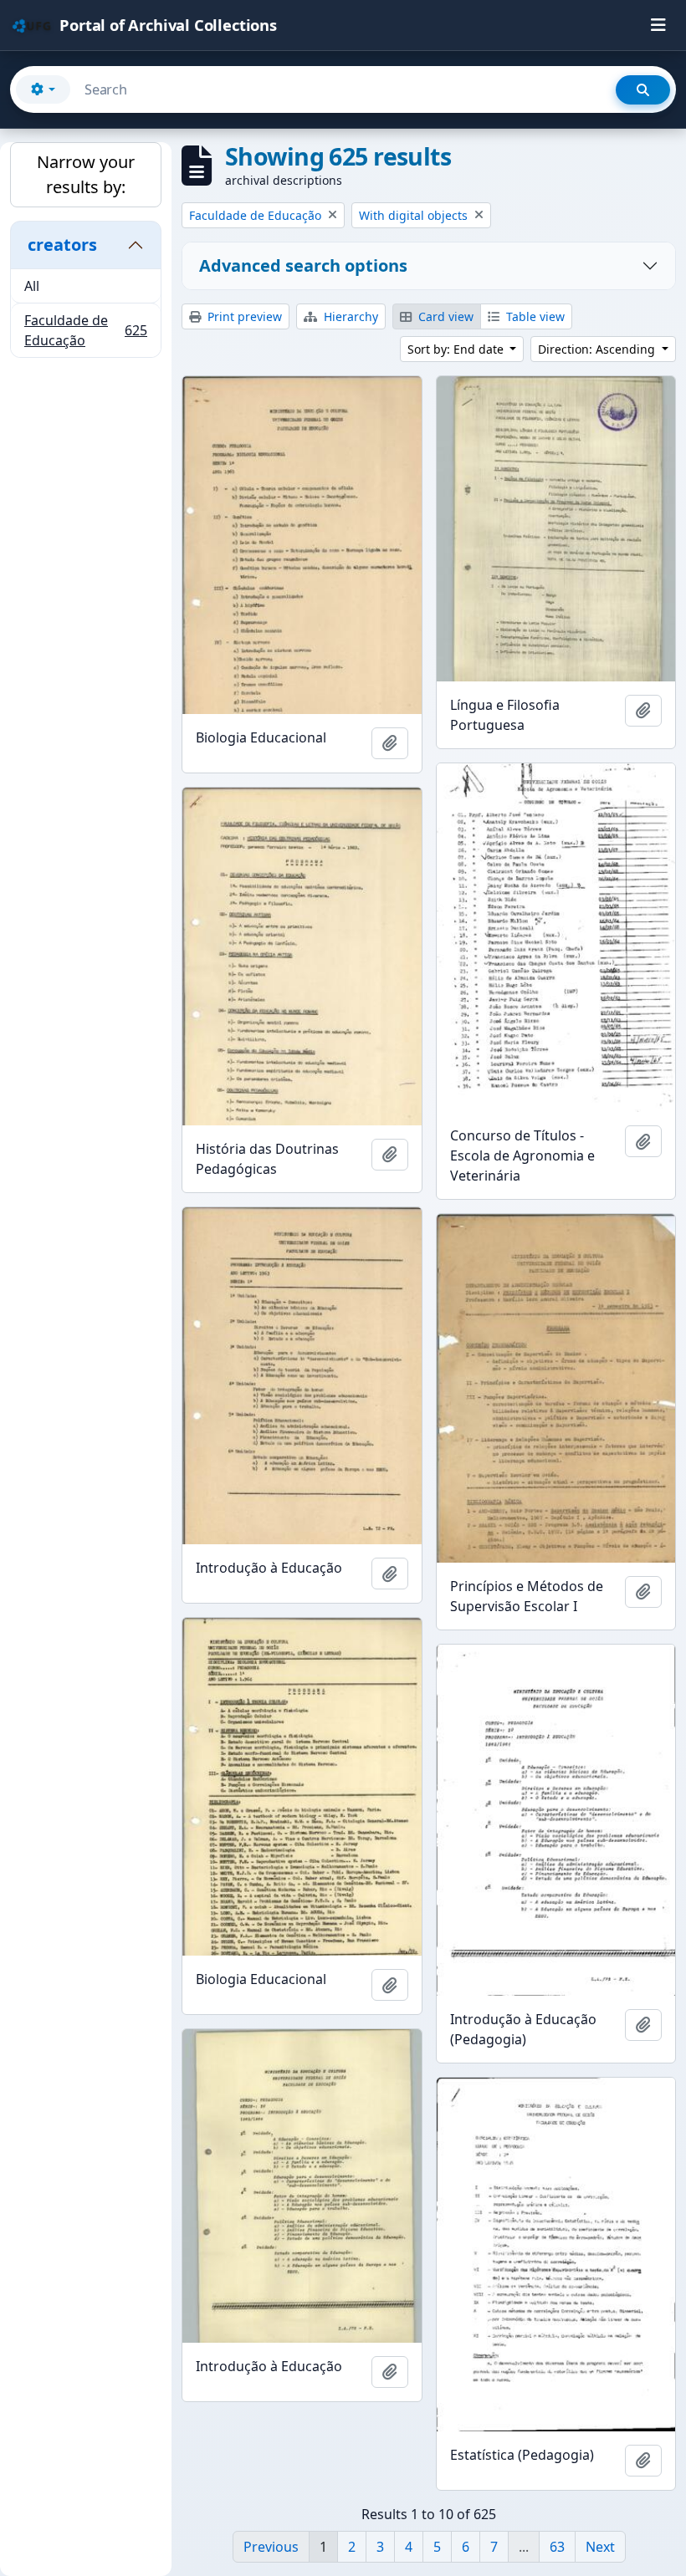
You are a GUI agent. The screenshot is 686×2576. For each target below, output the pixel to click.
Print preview (243, 316)
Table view (534, 316)
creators (62, 245)
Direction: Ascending (598, 349)
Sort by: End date (457, 349)
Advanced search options (303, 265)
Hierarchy (349, 316)
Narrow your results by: (86, 174)
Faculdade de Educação (85, 330)
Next (600, 2547)
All (32, 286)
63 (557, 2547)
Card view (444, 316)
